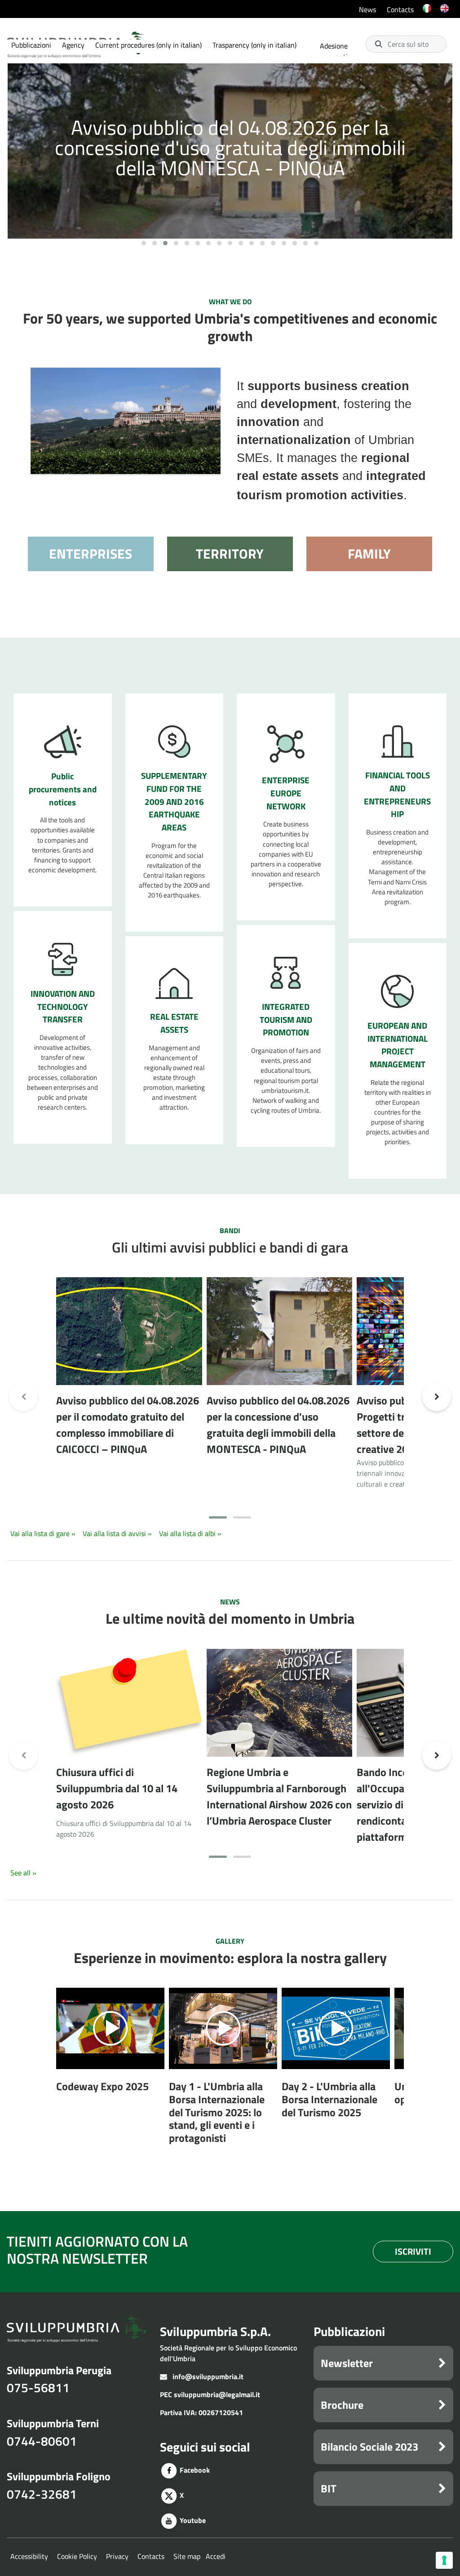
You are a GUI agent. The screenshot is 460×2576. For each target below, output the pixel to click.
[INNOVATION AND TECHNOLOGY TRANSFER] (63, 959)
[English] (445, 14)
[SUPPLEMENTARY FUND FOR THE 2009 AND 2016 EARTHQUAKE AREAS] (174, 741)
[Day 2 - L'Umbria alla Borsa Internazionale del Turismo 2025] (336, 2029)
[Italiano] (427, 14)
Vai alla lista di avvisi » (118, 1533)
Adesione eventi (334, 51)
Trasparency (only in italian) (254, 45)
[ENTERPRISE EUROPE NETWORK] (286, 743)
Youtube (192, 2520)
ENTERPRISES (91, 554)
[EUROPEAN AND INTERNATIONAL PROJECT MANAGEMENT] (397, 990)
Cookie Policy (77, 2556)
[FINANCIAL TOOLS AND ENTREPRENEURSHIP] (398, 741)
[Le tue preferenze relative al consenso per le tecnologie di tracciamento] (444, 2560)
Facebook (194, 2470)
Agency (73, 45)
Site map (187, 2556)
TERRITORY (230, 554)
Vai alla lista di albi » (190, 1533)
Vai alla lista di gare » (44, 1533)
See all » (23, 1873)
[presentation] (23, 152)
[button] (144, 243)
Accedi (216, 2556)
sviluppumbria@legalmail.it (217, 2394)
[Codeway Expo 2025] (111, 2029)
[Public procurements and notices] (63, 741)
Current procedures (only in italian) (148, 45)
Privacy (117, 2556)
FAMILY (369, 554)
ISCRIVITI (413, 2251)
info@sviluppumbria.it (208, 2376)
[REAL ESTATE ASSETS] (174, 983)
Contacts (400, 9)
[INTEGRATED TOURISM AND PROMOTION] (286, 972)
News (367, 9)
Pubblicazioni (31, 45)
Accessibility (29, 2556)
